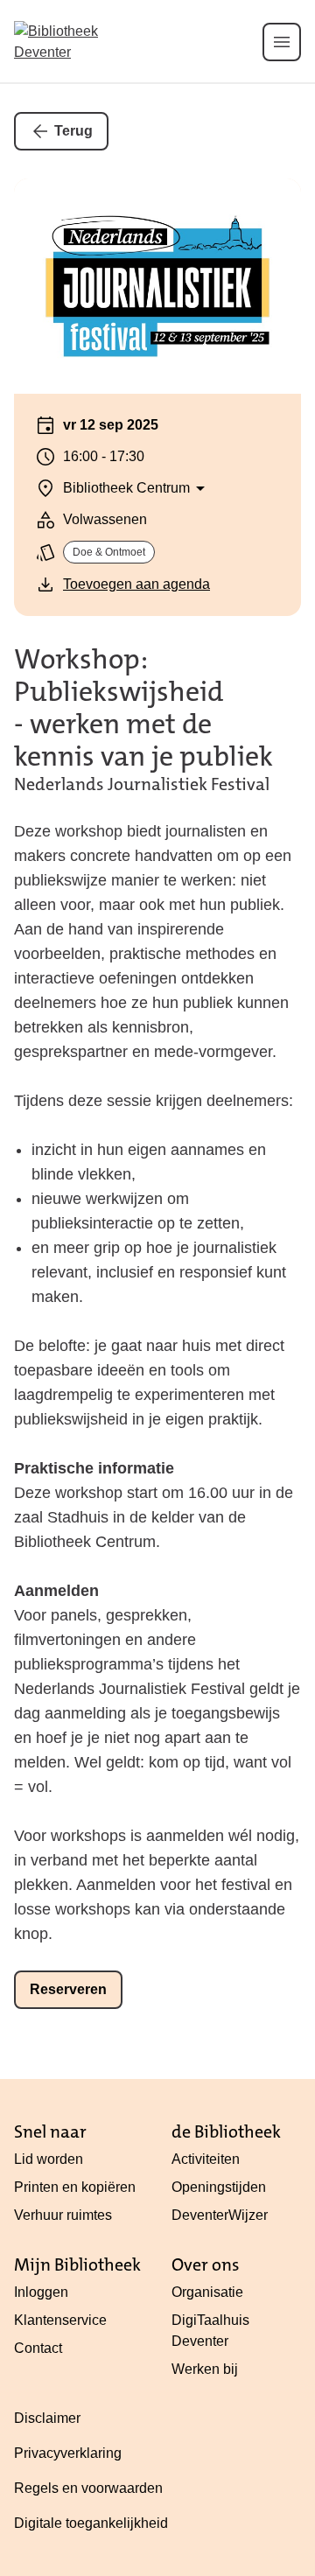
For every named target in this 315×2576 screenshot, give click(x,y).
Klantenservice (60, 2320)
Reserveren (68, 1989)
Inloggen (41, 2292)
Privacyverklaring (68, 2453)
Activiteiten (206, 2159)
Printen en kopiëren (75, 2187)
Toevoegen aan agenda (136, 584)
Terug (73, 131)
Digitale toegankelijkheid (91, 2523)
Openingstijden (219, 2187)
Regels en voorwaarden (88, 2488)
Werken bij (205, 2369)
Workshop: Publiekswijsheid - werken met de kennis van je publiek (143, 708)
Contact (38, 2348)
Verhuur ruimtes (63, 2215)
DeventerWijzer (220, 2215)
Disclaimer (47, 2418)
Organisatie (207, 2292)
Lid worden (49, 2159)
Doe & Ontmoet (109, 552)
